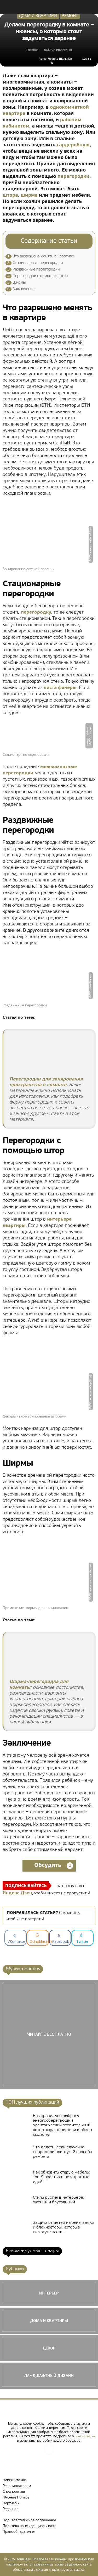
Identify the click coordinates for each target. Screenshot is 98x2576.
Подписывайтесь (26, 1886)
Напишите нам (15, 2480)
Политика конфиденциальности (30, 2526)
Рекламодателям (17, 2486)
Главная (32, 50)
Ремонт (70, 16)
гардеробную (73, 145)
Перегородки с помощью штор (38, 276)
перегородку (36, 613)
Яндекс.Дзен (17, 1893)
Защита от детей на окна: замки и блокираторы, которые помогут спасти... (64, 2227)
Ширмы (16, 283)
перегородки (73, 177)
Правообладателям (19, 2532)
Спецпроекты (14, 2492)
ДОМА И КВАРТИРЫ (38, 16)
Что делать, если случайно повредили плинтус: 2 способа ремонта (62, 2152)
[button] (91, 7)
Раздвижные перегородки (33, 270)
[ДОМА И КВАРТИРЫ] (49, 2321)
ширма (29, 195)
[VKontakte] (49, 2449)
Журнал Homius (16, 2498)
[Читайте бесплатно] (49, 2034)
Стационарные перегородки (35, 263)
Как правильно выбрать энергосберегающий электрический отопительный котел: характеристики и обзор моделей (62, 2125)
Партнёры (11, 2503)
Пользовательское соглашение (29, 2520)
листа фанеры (60, 688)
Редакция (11, 2509)
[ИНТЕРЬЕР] (49, 2293)
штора (10, 195)
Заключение (21, 289)
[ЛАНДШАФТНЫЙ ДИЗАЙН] (49, 2376)
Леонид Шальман (60, 59)
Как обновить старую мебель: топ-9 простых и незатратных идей (62, 2177)
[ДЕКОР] (49, 2348)
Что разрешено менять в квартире (41, 257)
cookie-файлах (85, 2436)
